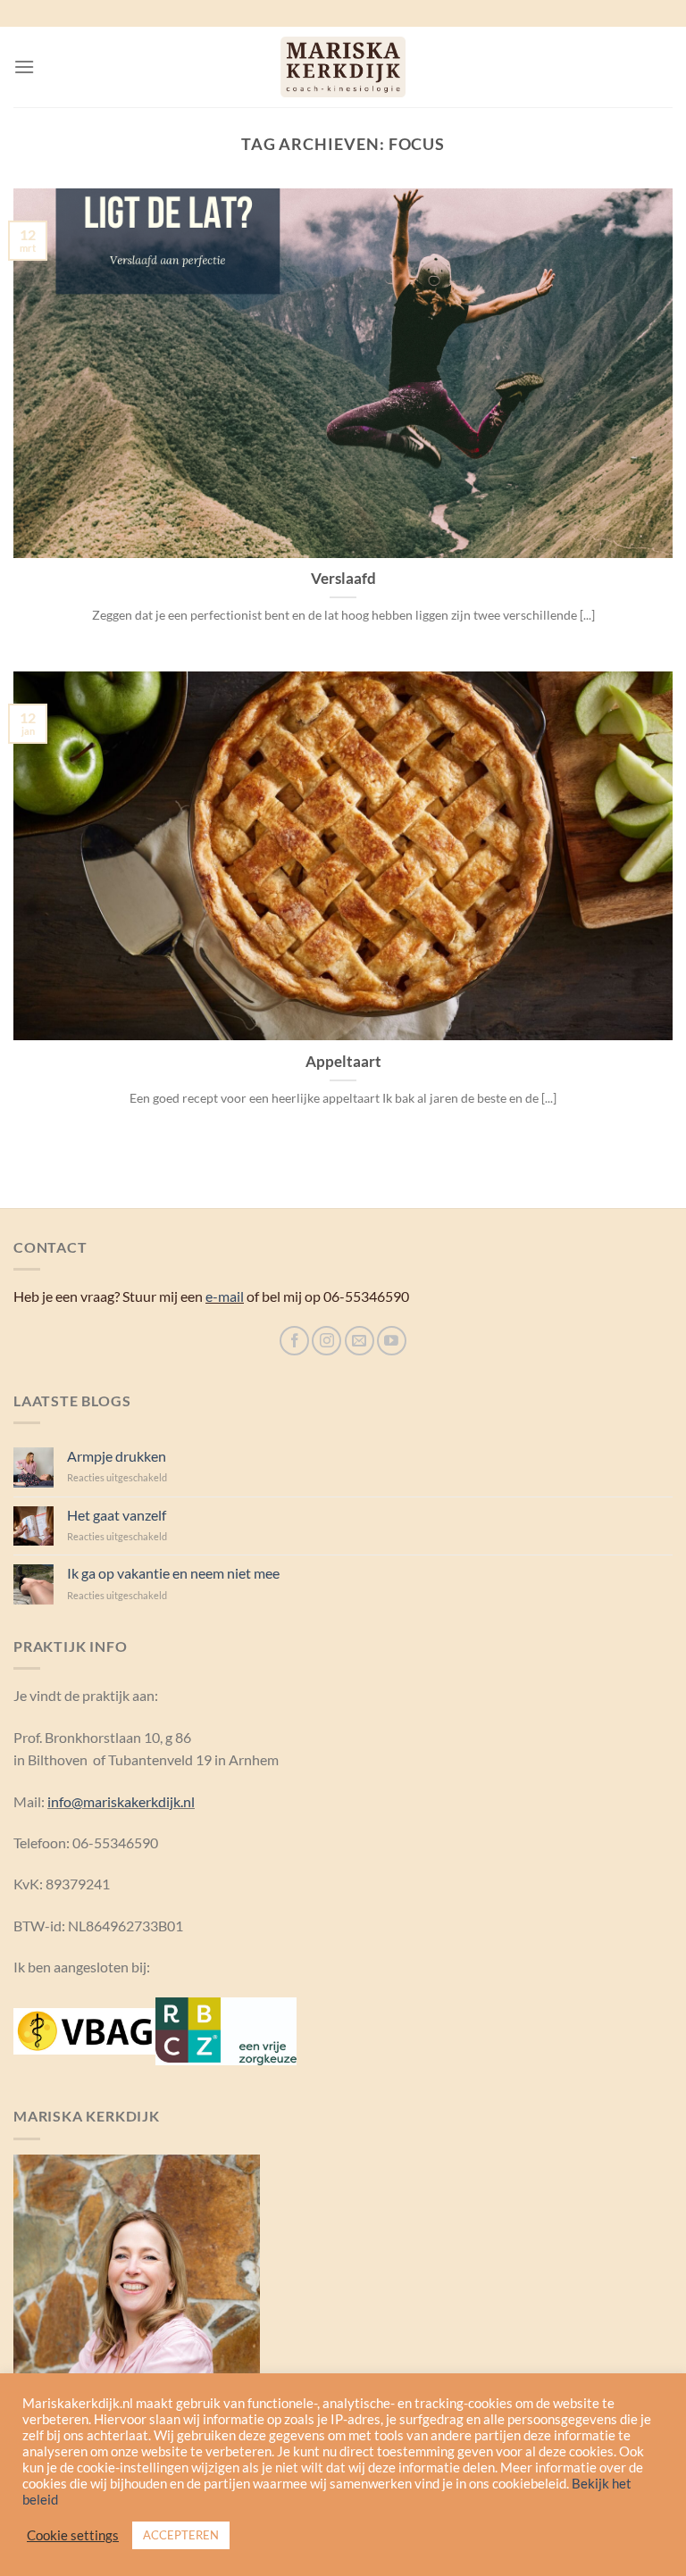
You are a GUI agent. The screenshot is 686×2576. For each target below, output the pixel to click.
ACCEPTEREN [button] (181, 2535)
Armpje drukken (117, 1456)
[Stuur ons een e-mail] (360, 1341)
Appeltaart (343, 1062)
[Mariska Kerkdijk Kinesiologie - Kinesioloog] (343, 67)
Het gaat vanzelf (117, 1515)
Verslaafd (343, 579)
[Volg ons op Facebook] (294, 1341)
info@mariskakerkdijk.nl (121, 1801)
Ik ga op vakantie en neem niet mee (173, 1573)
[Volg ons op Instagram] (326, 1341)
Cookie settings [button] (73, 2535)
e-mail (225, 1296)
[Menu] (24, 67)
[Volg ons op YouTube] (392, 1341)
